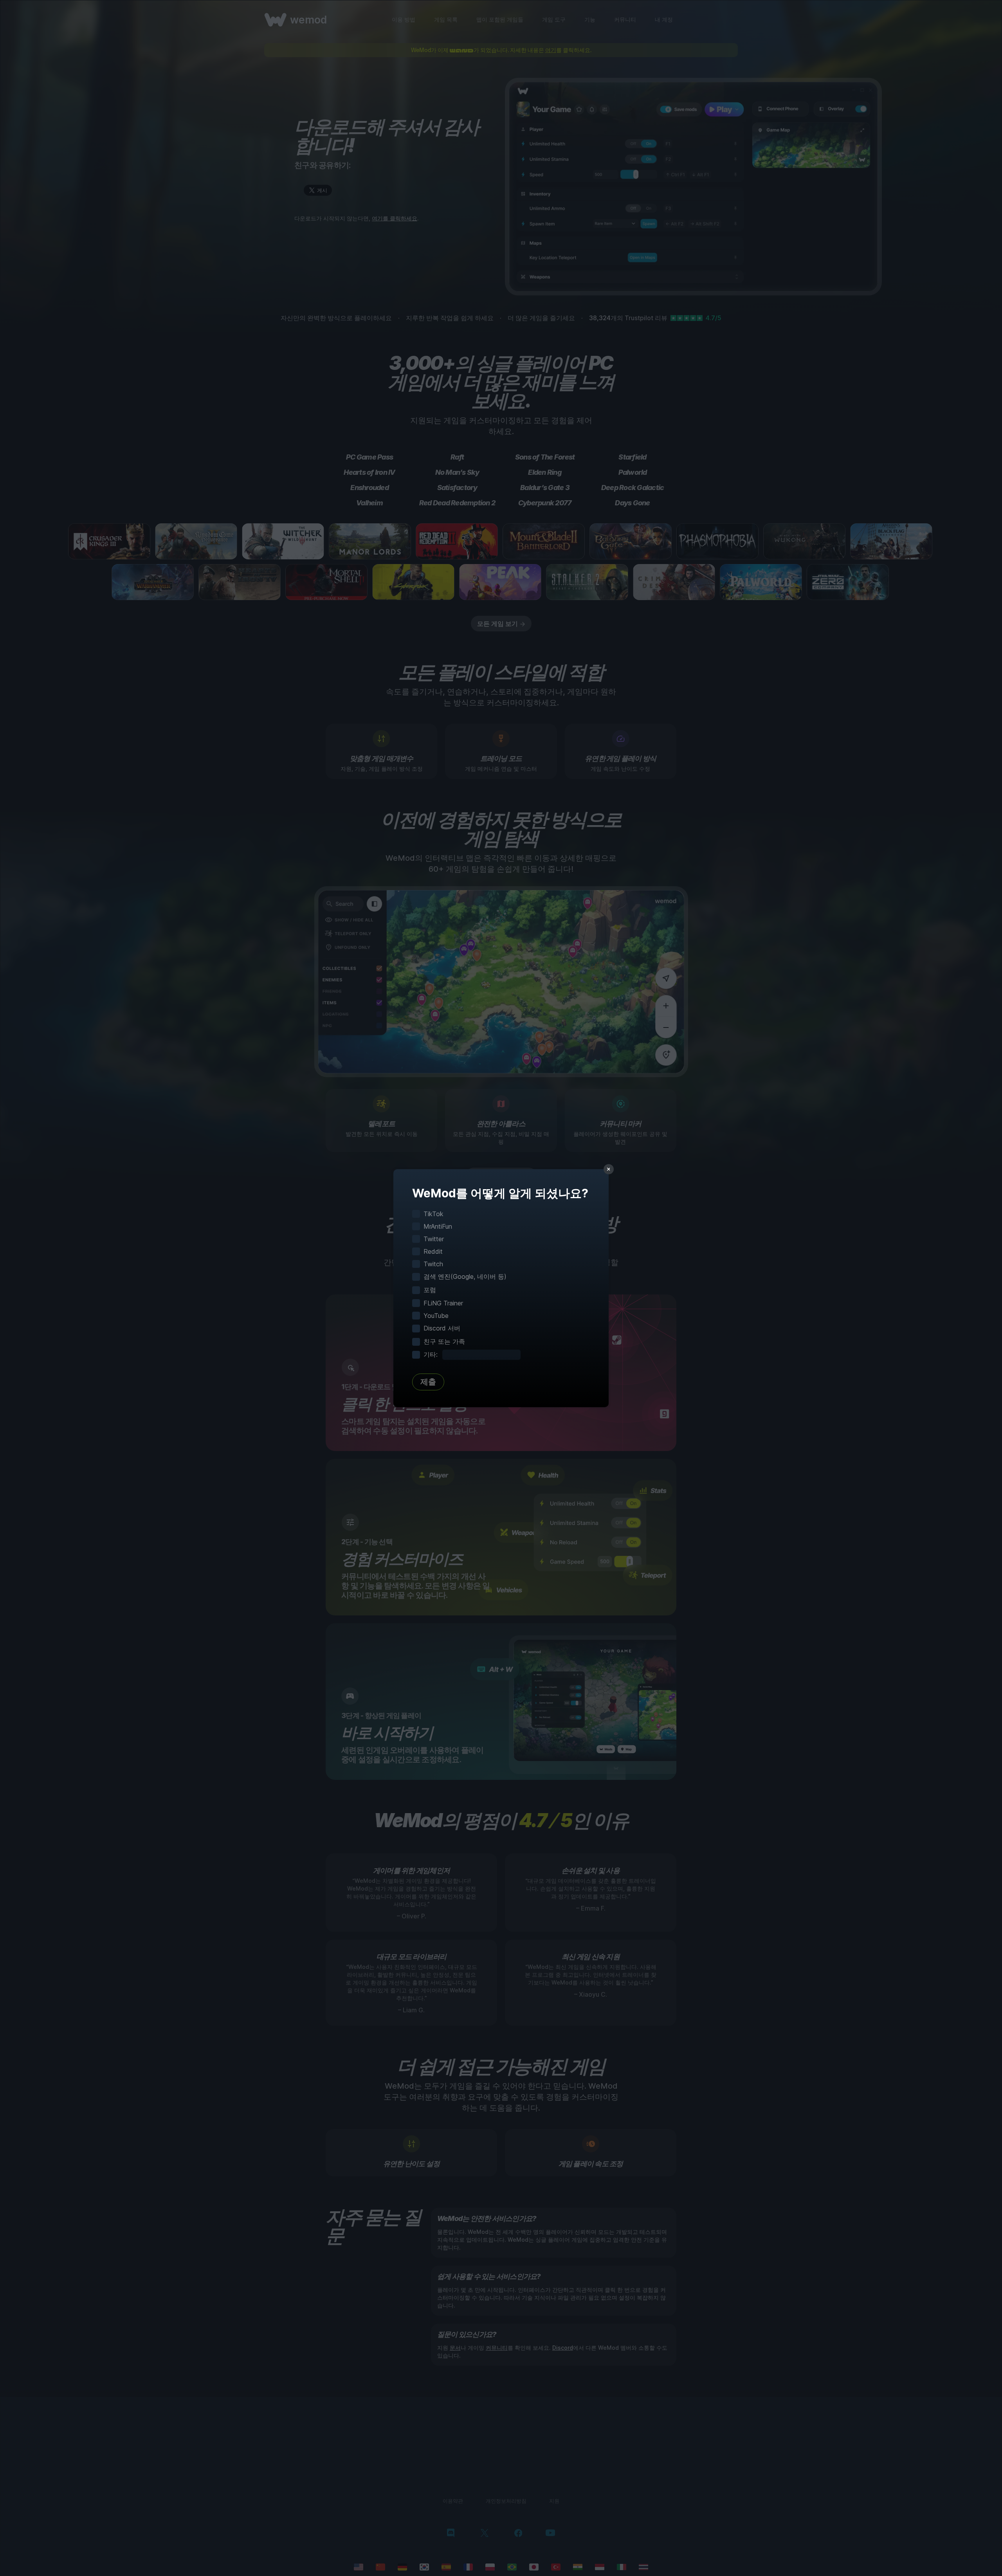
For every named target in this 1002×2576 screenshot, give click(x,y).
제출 (428, 1382)
